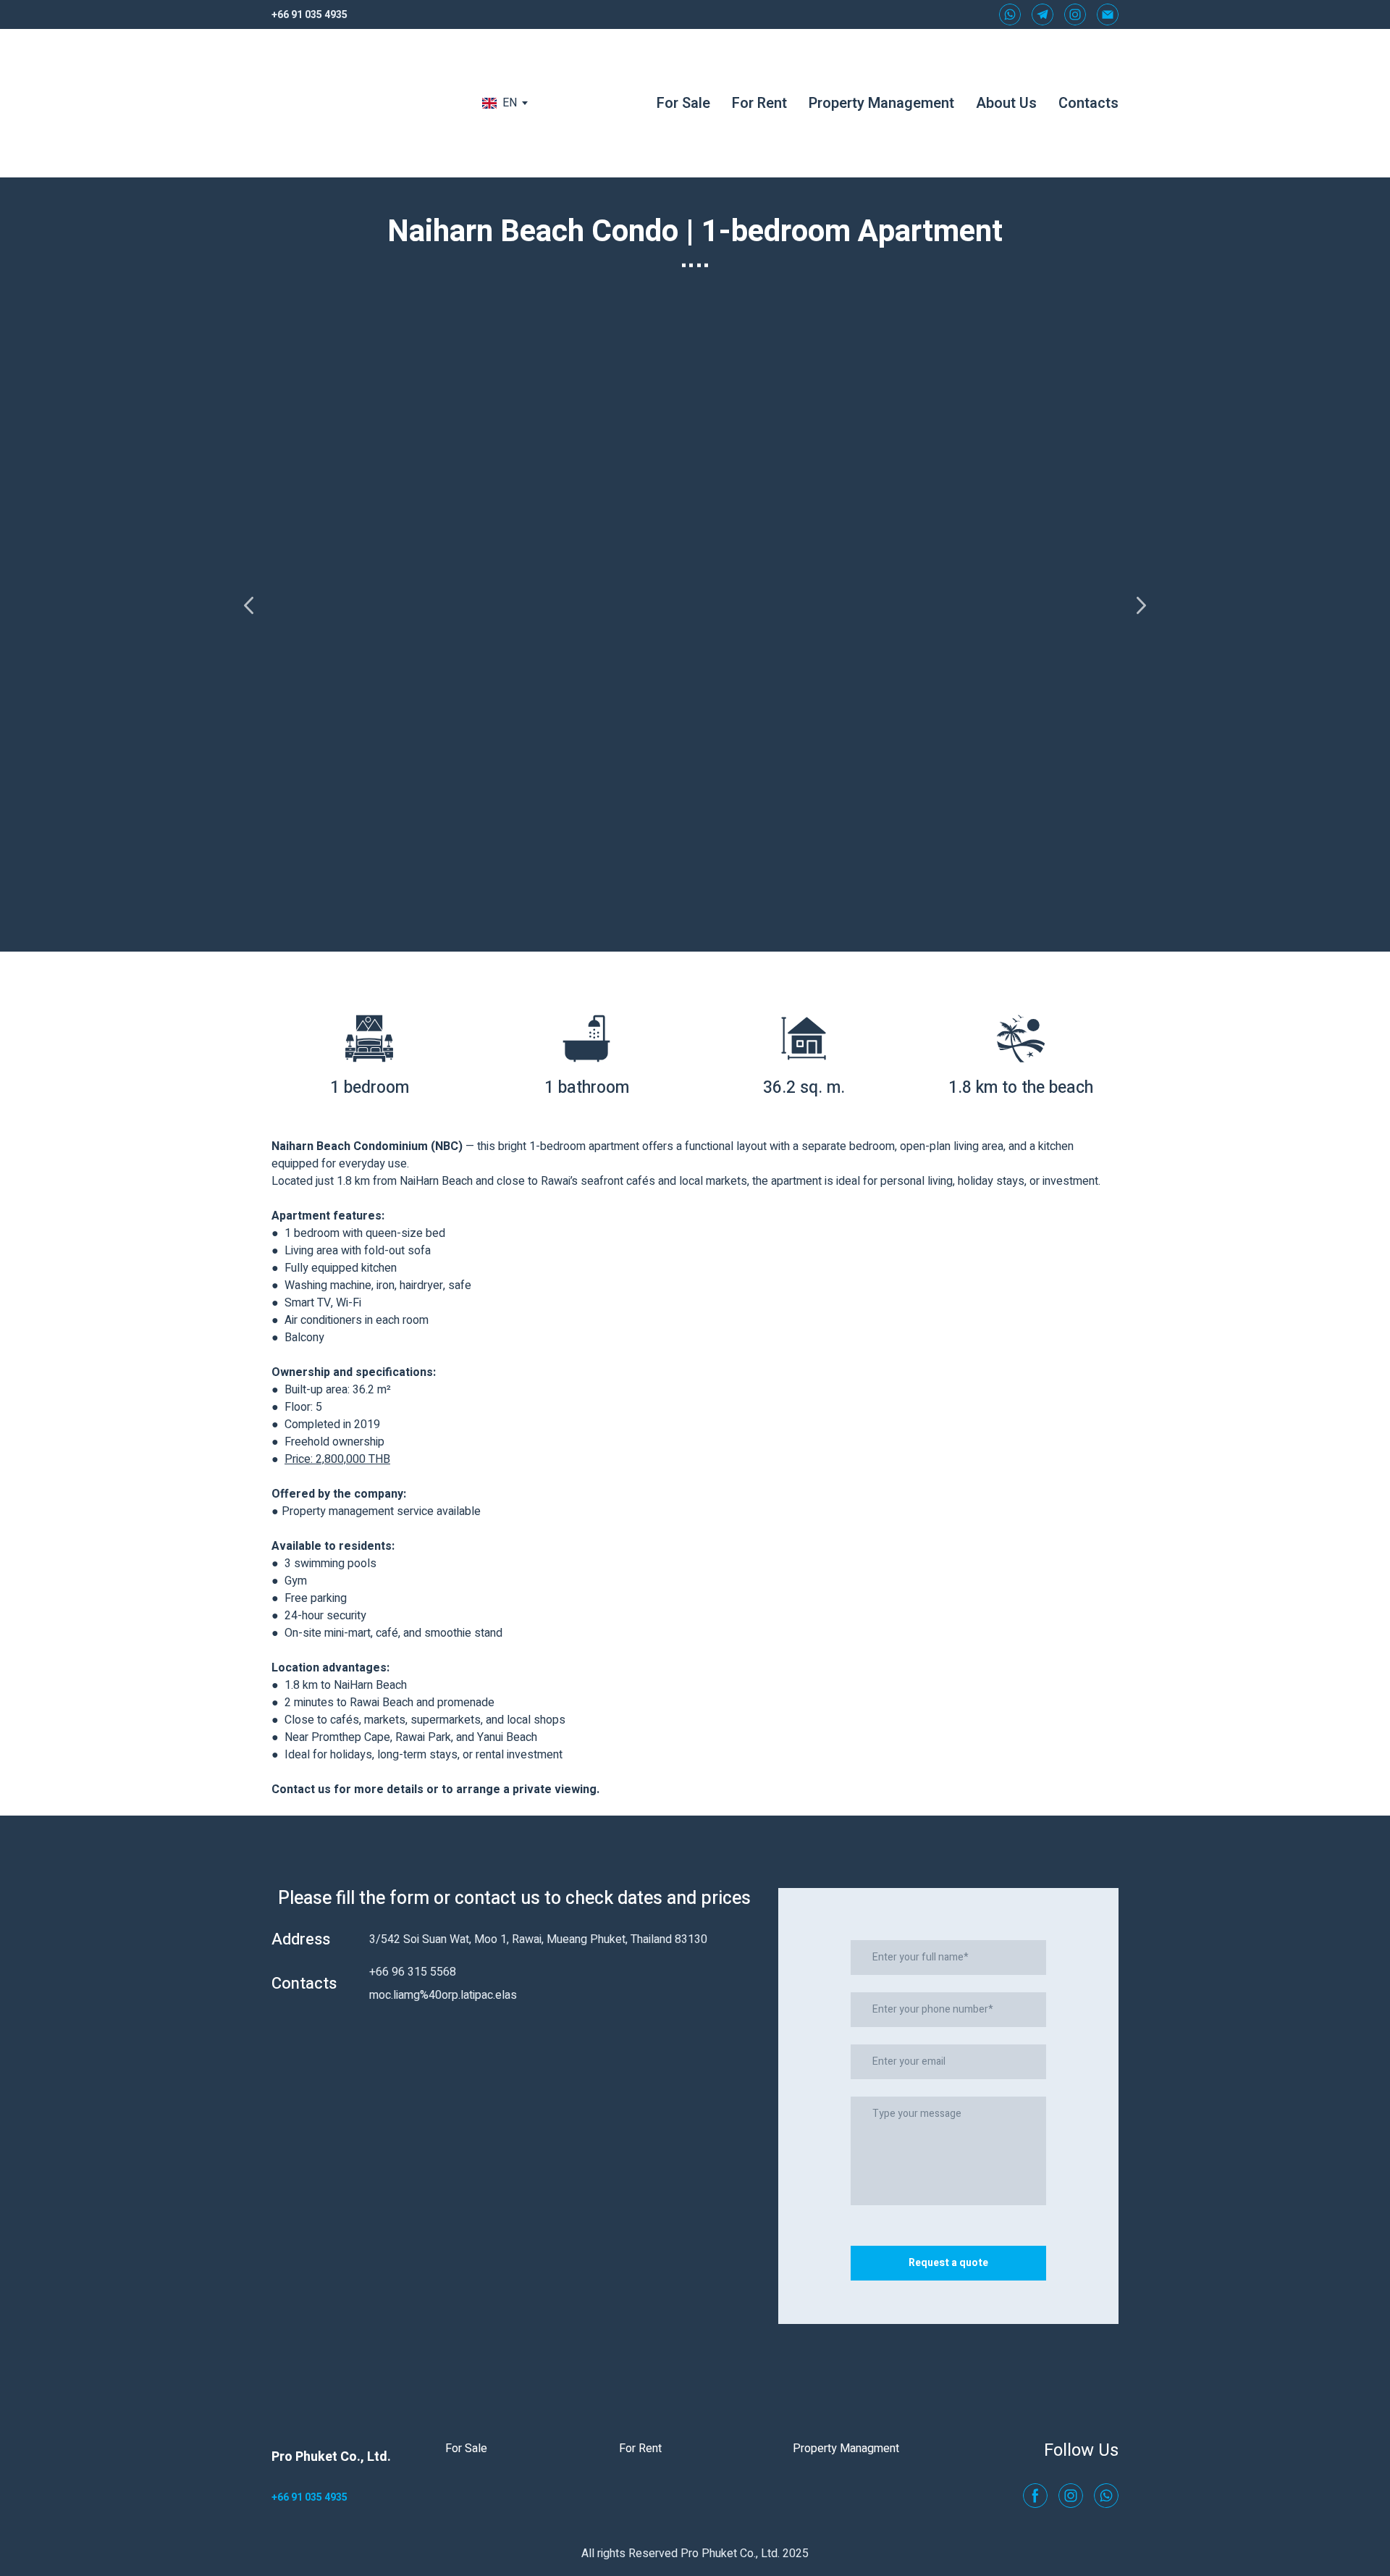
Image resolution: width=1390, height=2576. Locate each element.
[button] (1010, 14)
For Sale (683, 103)
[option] (500, 103)
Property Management (881, 103)
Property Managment (846, 2449)
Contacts (1088, 103)
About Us (1006, 103)
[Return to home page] (359, 103)
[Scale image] (695, 605)
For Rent (759, 103)
